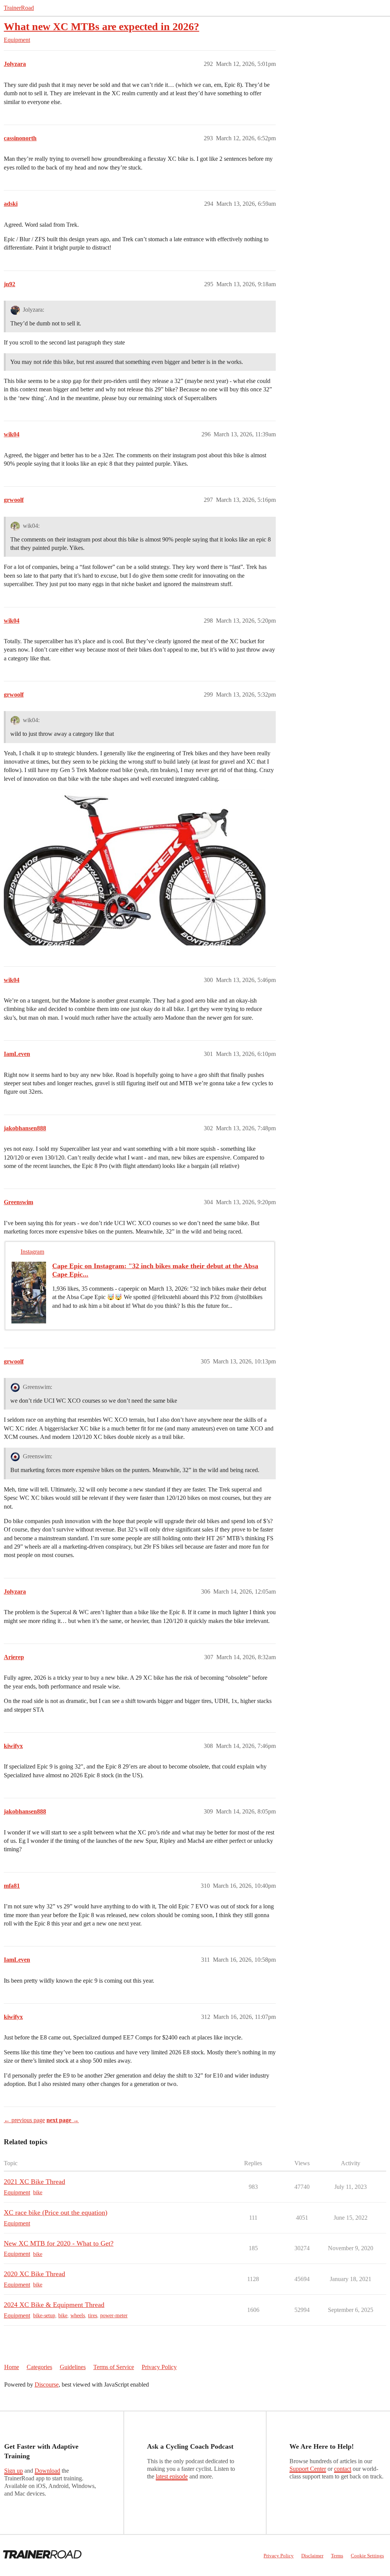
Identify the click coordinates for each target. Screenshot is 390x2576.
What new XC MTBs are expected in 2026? (101, 26)
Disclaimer (312, 2556)
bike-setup (44, 2316)
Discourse (47, 2385)
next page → (63, 2120)
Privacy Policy (159, 2367)
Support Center (308, 2469)
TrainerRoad (19, 8)
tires (93, 2316)
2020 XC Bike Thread (34, 2274)
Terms (337, 2556)
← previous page (24, 2120)
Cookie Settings (367, 2556)
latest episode (172, 2476)
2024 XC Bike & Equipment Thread (54, 2305)
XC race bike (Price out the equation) (56, 2212)
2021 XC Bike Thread (34, 2182)
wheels (78, 2316)
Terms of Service (114, 2367)
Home (12, 2367)
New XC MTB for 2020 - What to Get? (59, 2243)
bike (38, 2192)
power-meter (114, 2316)
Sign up (14, 2471)
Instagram (32, 1252)
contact (343, 2469)
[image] (135, 867)
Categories (39, 2367)
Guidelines (73, 2367)
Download (47, 2471)
